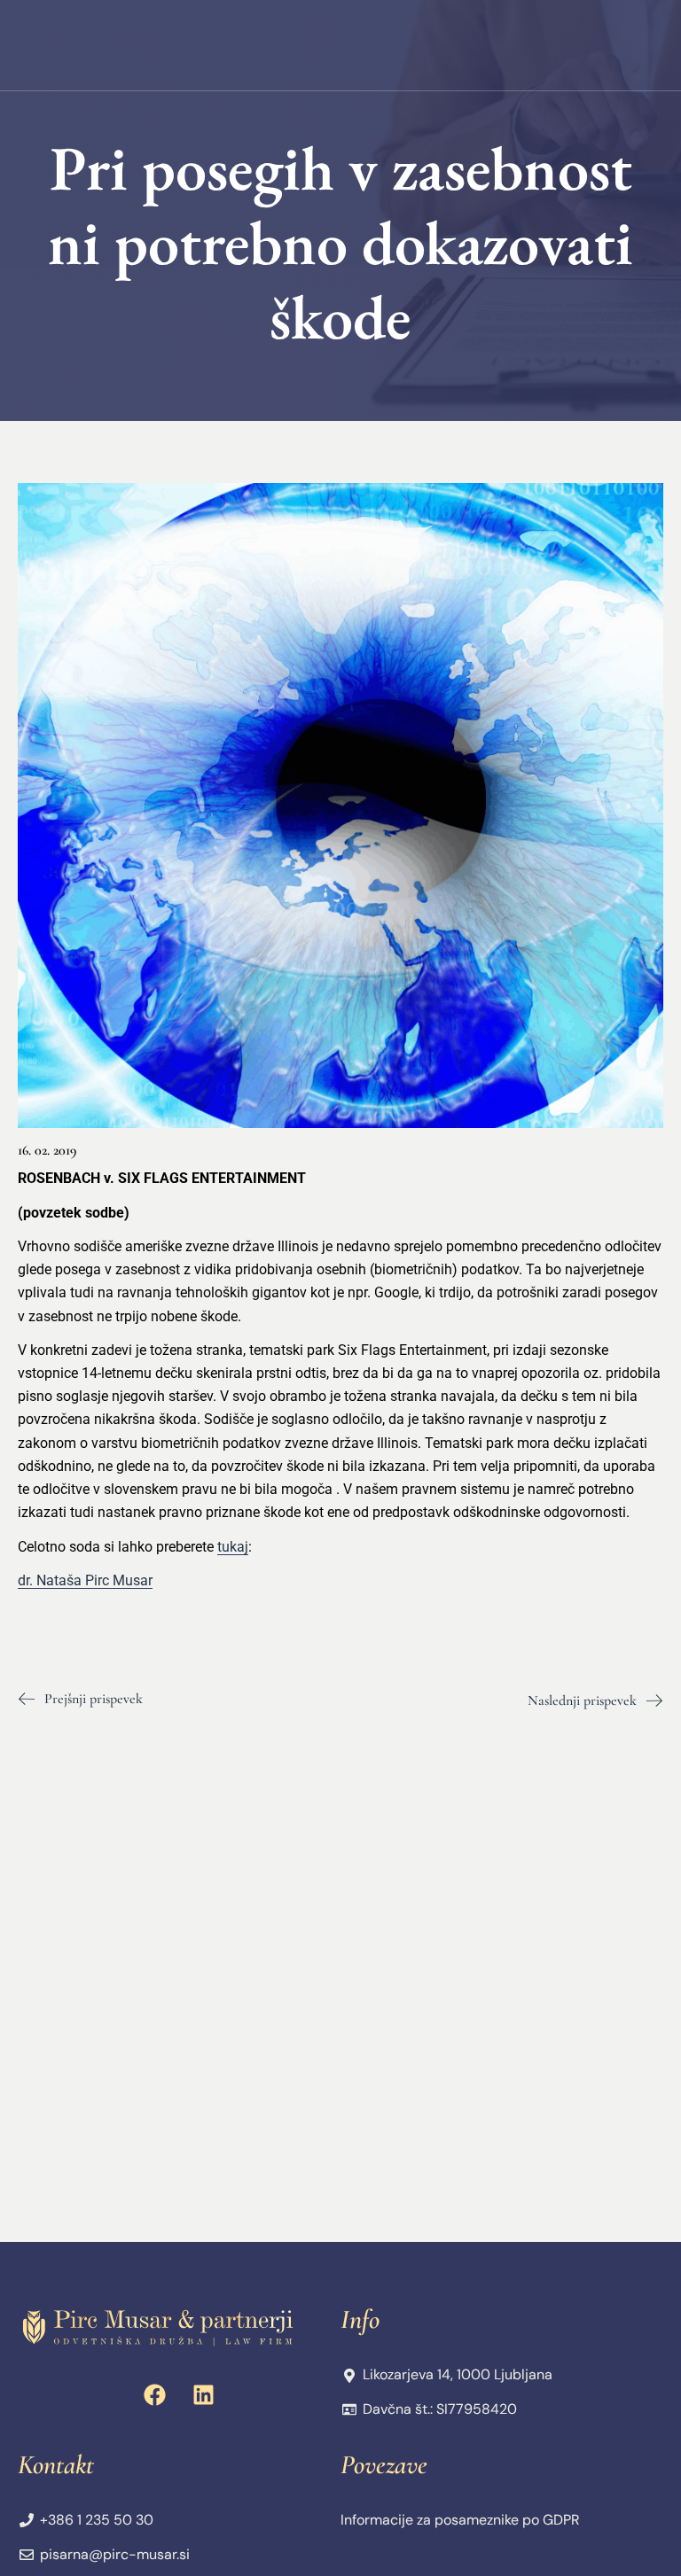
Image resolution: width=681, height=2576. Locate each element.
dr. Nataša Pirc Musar (85, 1580)
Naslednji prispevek (582, 1700)
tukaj (233, 1547)
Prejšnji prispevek (94, 1699)
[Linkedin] (204, 2394)
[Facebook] (155, 2394)
